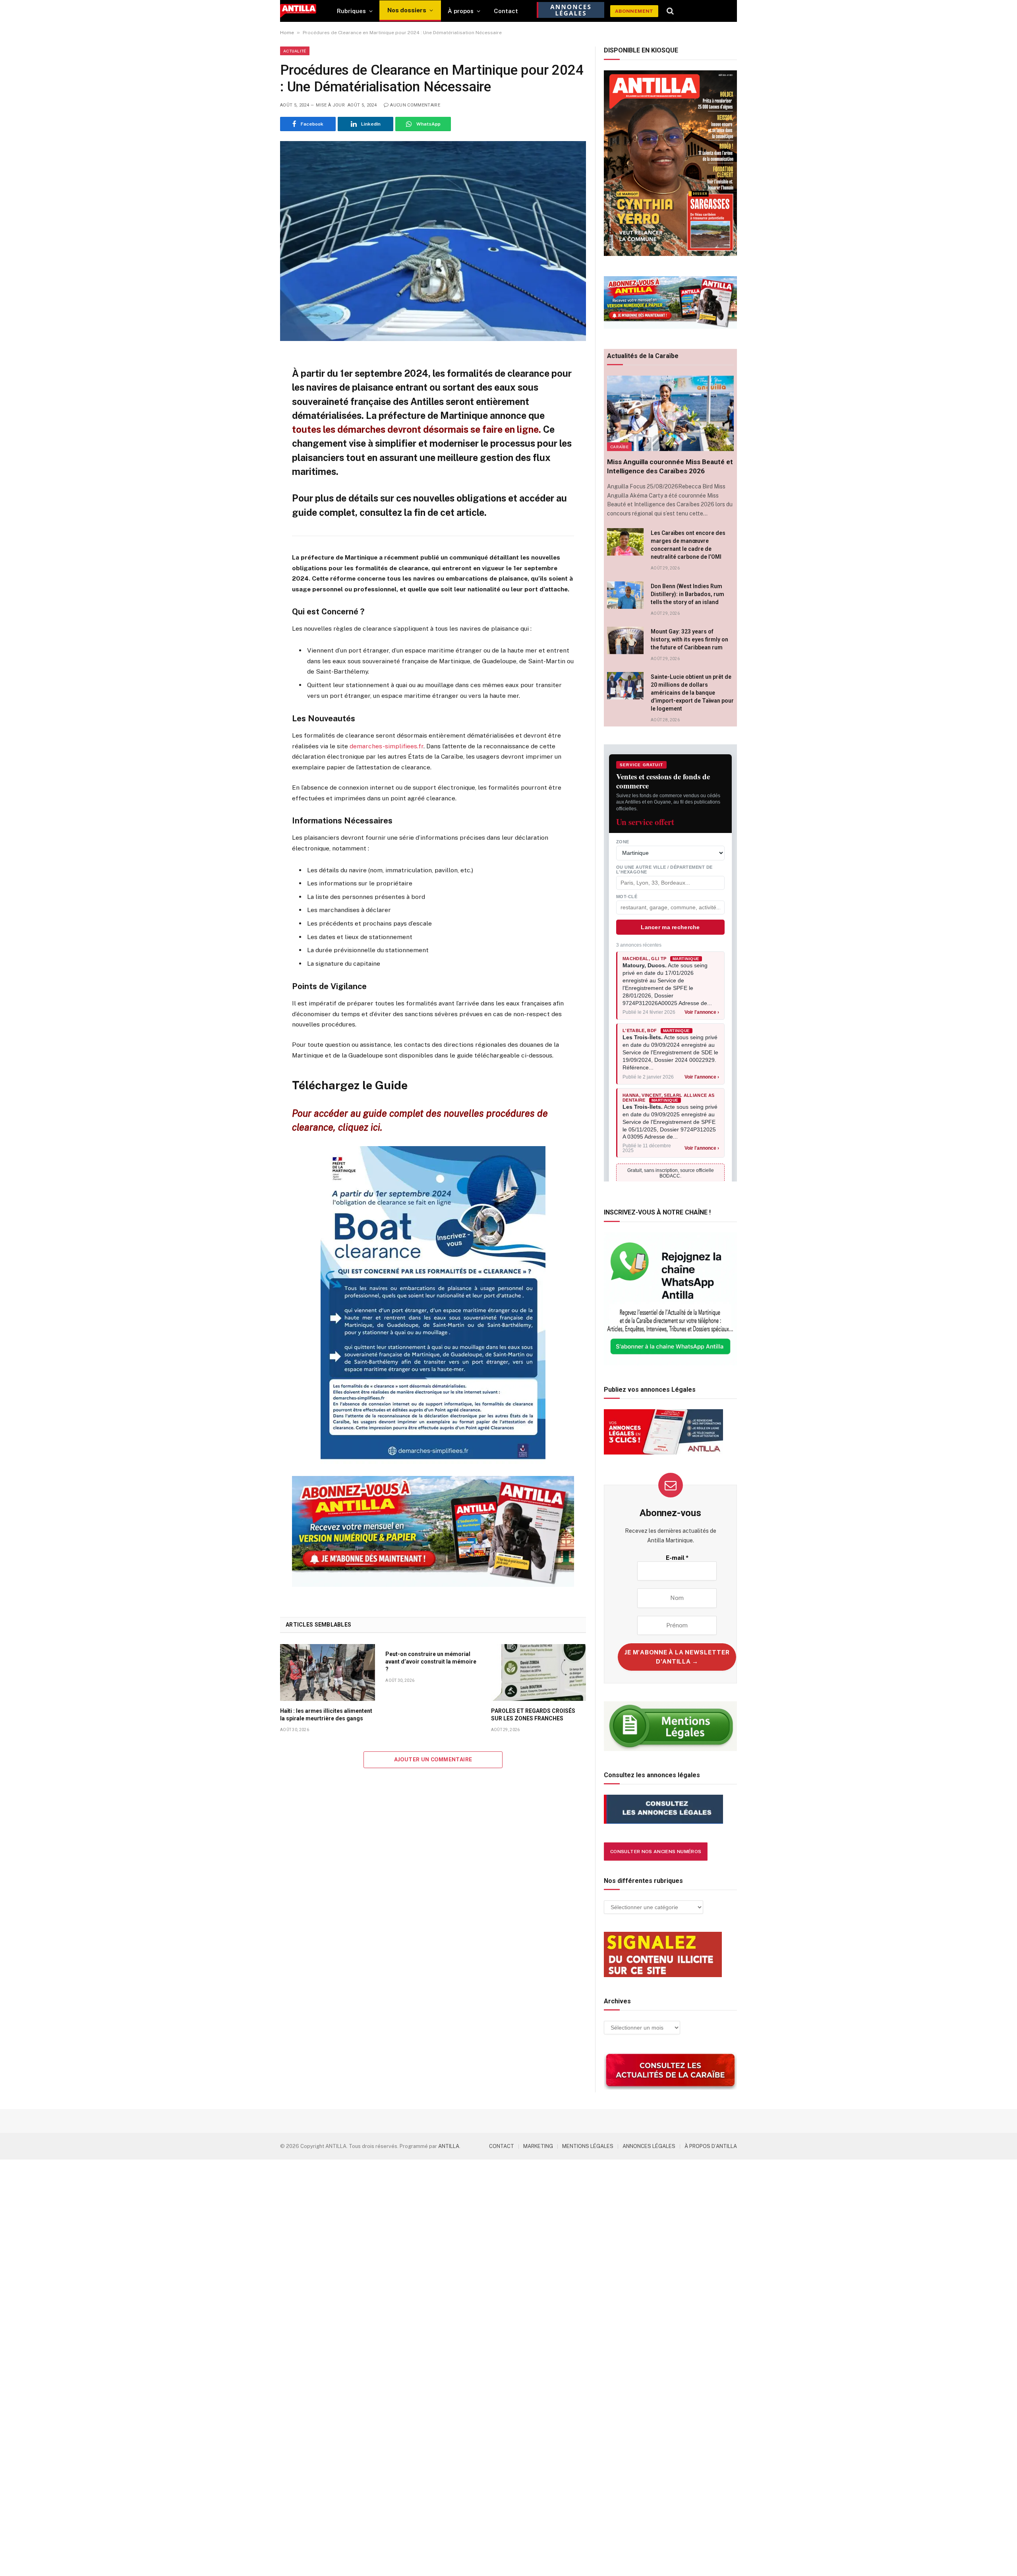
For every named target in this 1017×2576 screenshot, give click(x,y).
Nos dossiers (407, 10)
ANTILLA (449, 2146)
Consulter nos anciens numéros (656, 1852)
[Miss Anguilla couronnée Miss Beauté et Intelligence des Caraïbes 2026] (670, 413)
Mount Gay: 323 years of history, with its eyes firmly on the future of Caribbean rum (689, 639)
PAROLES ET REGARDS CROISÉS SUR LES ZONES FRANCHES (533, 1715)
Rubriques (351, 11)
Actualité (295, 51)
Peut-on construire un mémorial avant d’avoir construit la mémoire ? (431, 1662)
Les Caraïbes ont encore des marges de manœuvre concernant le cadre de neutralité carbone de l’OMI (688, 545)
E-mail (677, 1558)
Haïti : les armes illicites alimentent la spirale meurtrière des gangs (326, 1715)
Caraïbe (619, 447)
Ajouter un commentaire (433, 1760)
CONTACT (502, 2146)
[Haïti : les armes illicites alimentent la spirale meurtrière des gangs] (328, 1672)
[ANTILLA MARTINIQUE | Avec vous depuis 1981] (298, 11)
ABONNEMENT (634, 11)
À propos (461, 11)
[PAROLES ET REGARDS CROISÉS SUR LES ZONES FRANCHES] (538, 1672)
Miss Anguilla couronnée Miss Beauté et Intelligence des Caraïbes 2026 (670, 466)
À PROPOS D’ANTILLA (711, 2146)
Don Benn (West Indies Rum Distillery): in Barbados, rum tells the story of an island (687, 594)
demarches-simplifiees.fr (387, 746)
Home (287, 33)
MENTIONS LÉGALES (588, 2146)
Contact (506, 11)
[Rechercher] (670, 11)
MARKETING (538, 2146)
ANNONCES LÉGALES (649, 2146)
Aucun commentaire (415, 105)
